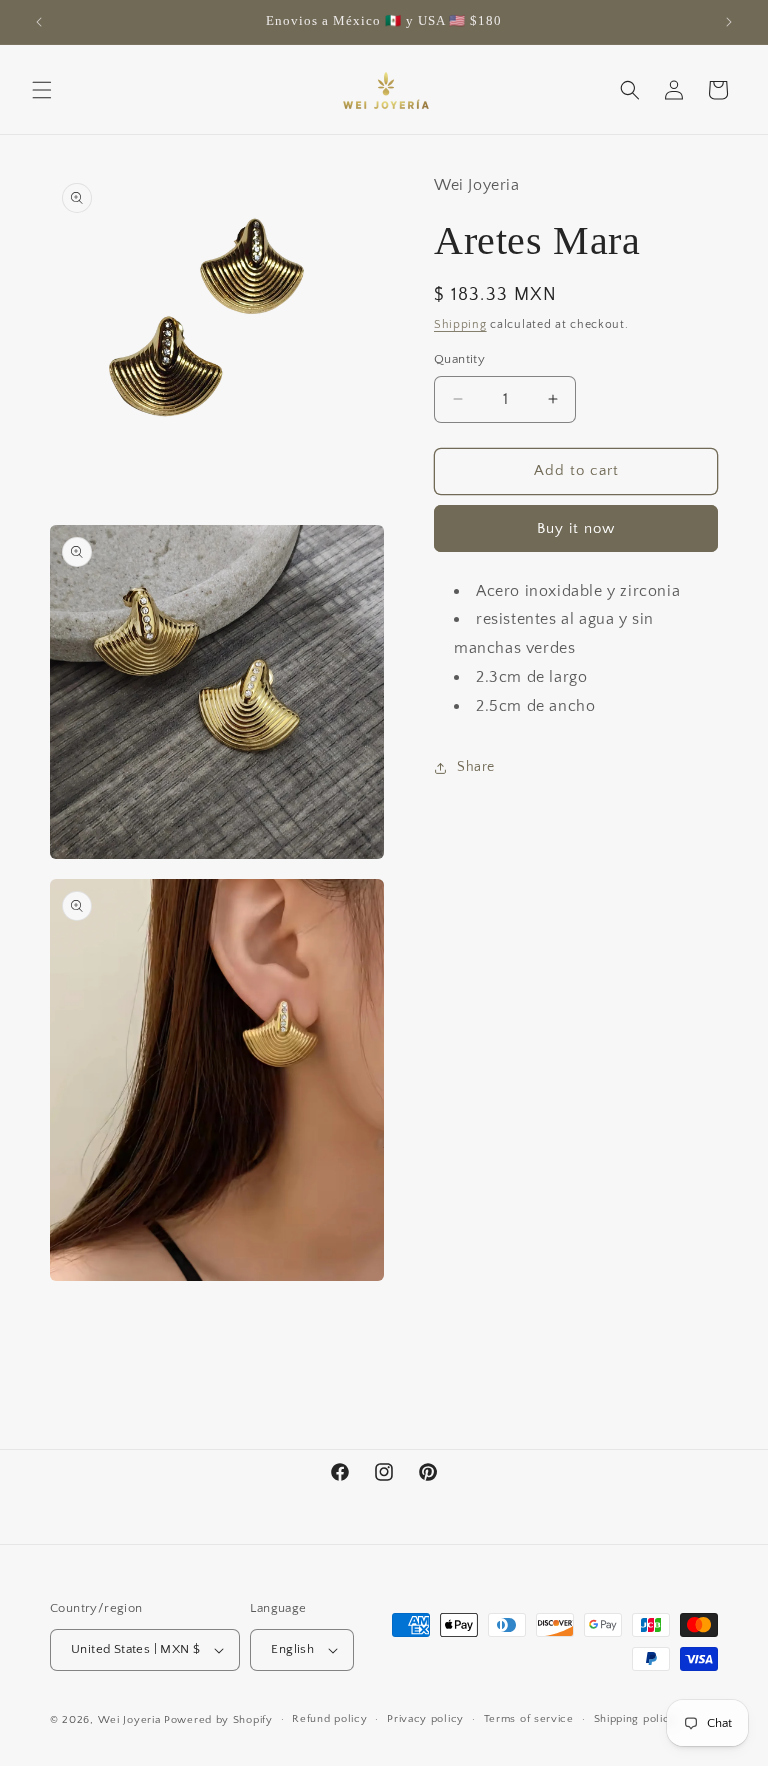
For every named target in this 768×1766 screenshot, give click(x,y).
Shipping (460, 324)
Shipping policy (635, 1719)
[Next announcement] (729, 22)
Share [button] (476, 767)
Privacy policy (425, 1719)
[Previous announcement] (39, 22)
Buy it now (576, 528)
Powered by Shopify (218, 1720)
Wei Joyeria (129, 1720)
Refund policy (329, 1719)
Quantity (459, 359)
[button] (42, 90)
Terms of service (529, 1719)
